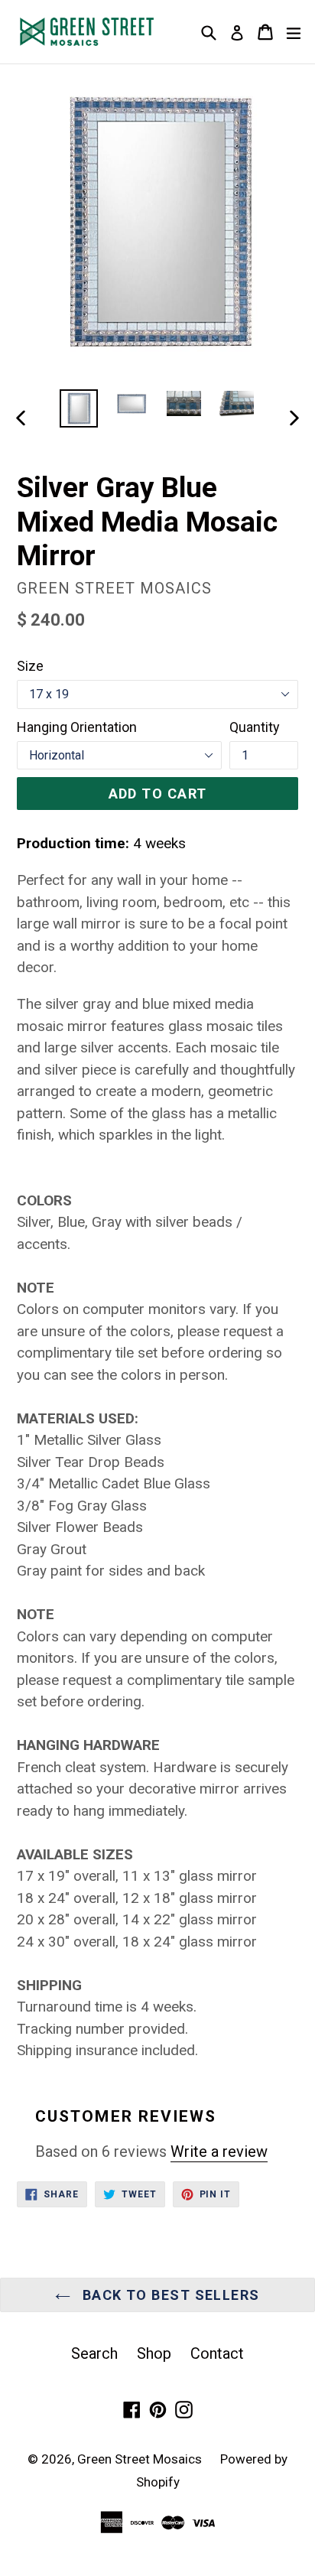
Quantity (255, 727)
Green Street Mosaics (141, 2459)
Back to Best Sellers (169, 2295)
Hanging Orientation (77, 727)
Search (94, 2353)
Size (30, 666)
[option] (78, 408)
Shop (154, 2353)
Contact (217, 2353)
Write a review (219, 2152)
